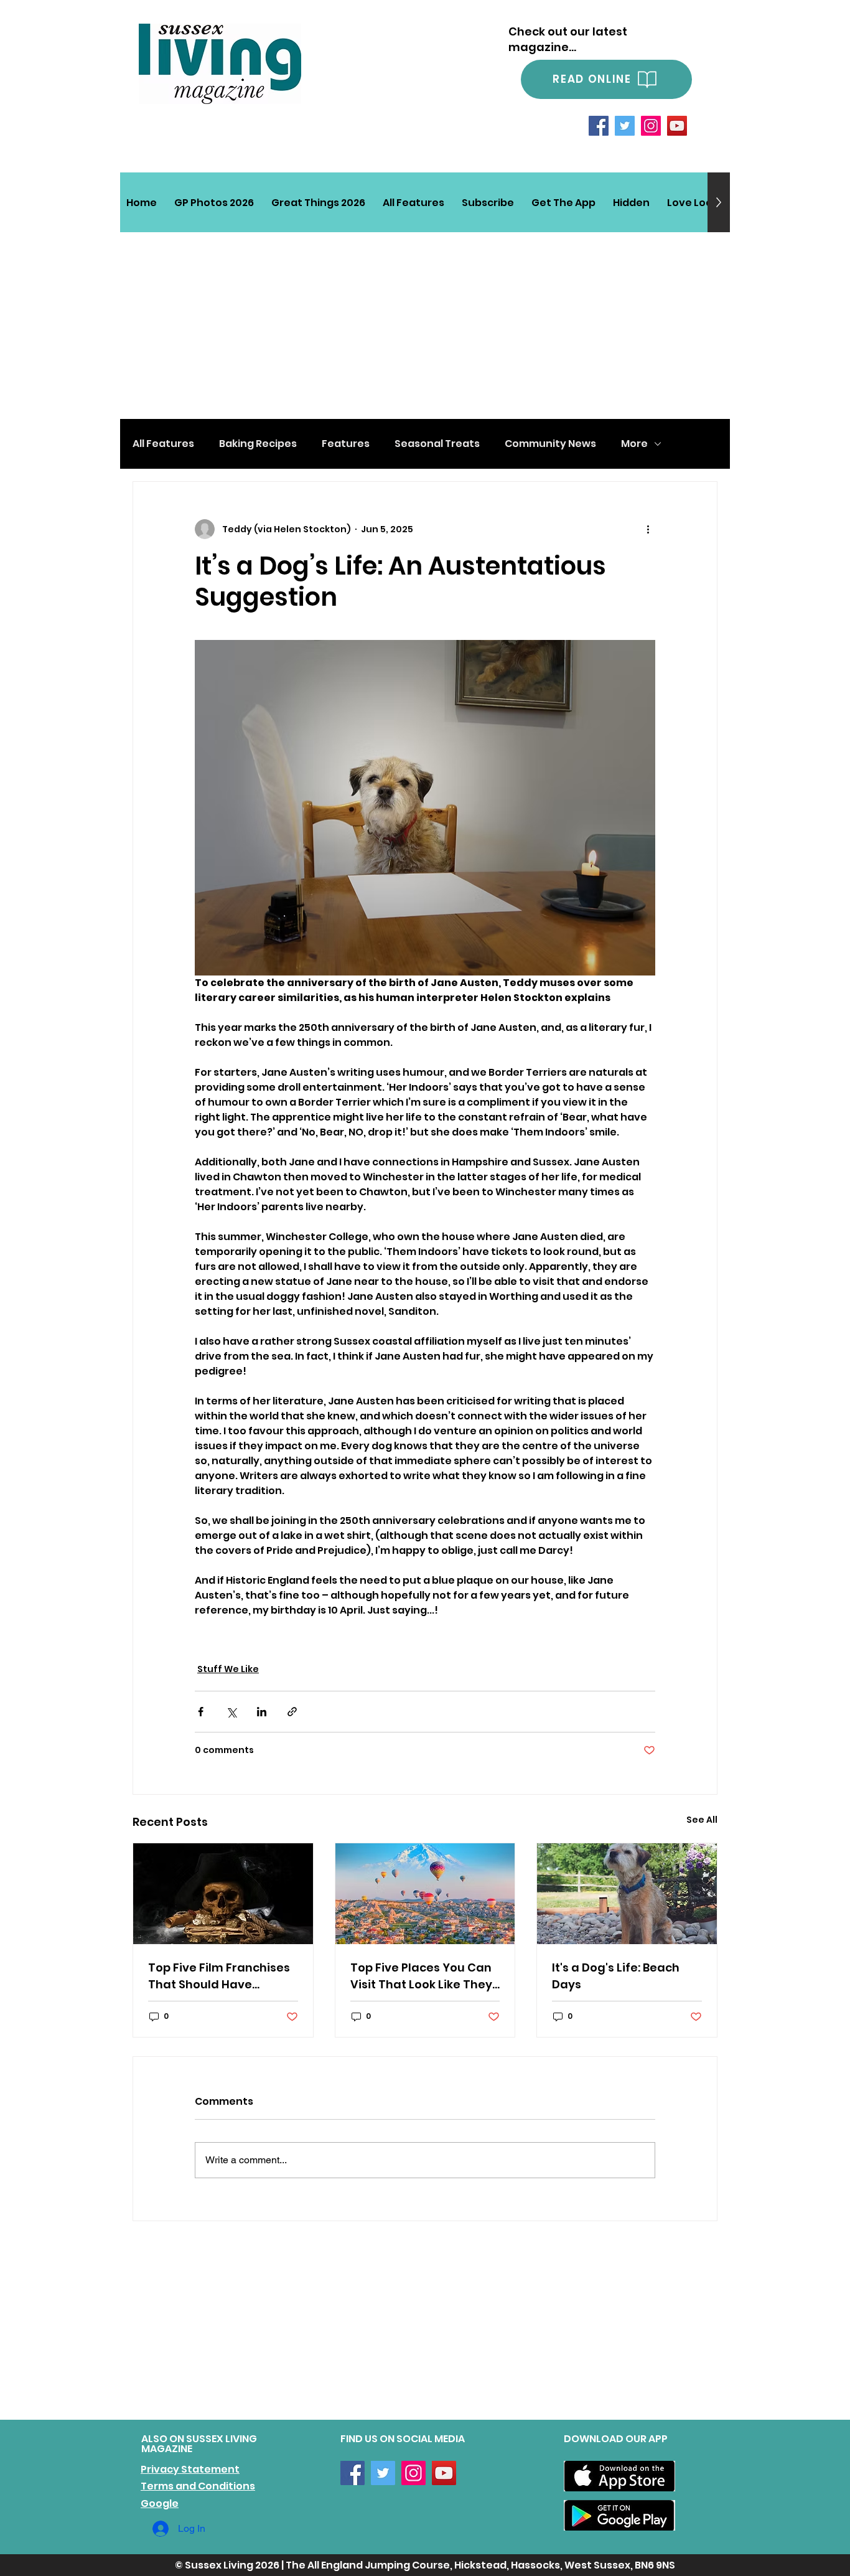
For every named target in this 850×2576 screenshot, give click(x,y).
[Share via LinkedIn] (262, 1712)
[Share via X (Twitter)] (231, 1712)
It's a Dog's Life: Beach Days (616, 1976)
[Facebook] (599, 126)
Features (346, 444)
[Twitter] (625, 126)
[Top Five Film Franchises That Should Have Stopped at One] (223, 1894)
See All (702, 1820)
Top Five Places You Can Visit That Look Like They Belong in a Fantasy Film (421, 1976)
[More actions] (648, 529)
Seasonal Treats (437, 444)
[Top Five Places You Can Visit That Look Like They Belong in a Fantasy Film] (425, 1894)
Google (160, 2503)
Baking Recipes (258, 444)
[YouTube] (677, 126)
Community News (550, 444)
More (634, 444)
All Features (163, 444)
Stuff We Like (228, 1669)
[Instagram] (651, 126)
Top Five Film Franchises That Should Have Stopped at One (219, 1976)
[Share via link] (292, 1712)
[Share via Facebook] (201, 1712)
